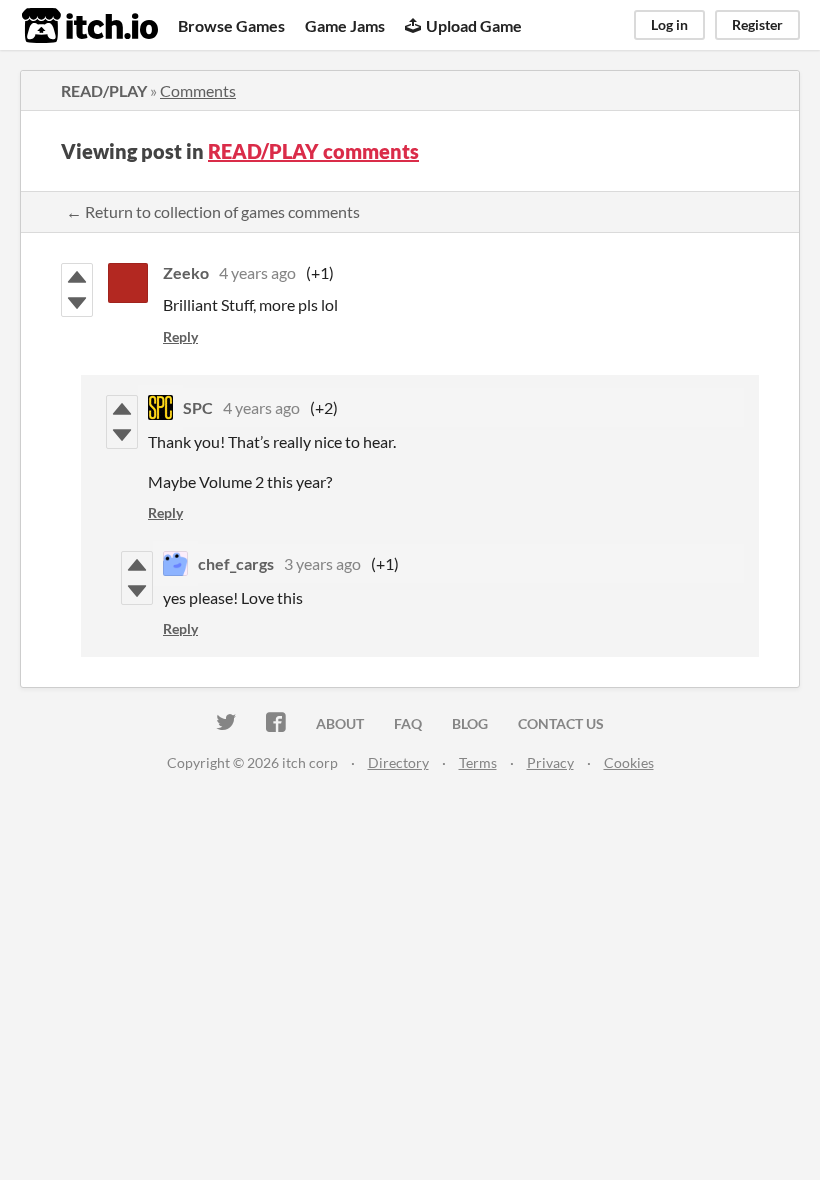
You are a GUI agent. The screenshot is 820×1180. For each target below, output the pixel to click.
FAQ (408, 723)
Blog (470, 723)
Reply (180, 336)
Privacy (550, 762)
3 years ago (322, 563)
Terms (478, 762)
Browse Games (231, 25)
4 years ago (257, 272)
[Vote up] (77, 277)
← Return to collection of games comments (213, 211)
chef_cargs (236, 563)
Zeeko (186, 272)
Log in (669, 24)
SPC (198, 407)
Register (757, 24)
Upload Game (474, 25)
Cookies (629, 762)
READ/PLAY (104, 90)
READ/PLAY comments (313, 151)
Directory (398, 762)
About (340, 723)
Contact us (561, 723)
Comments (198, 90)
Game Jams (345, 25)
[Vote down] (77, 303)
